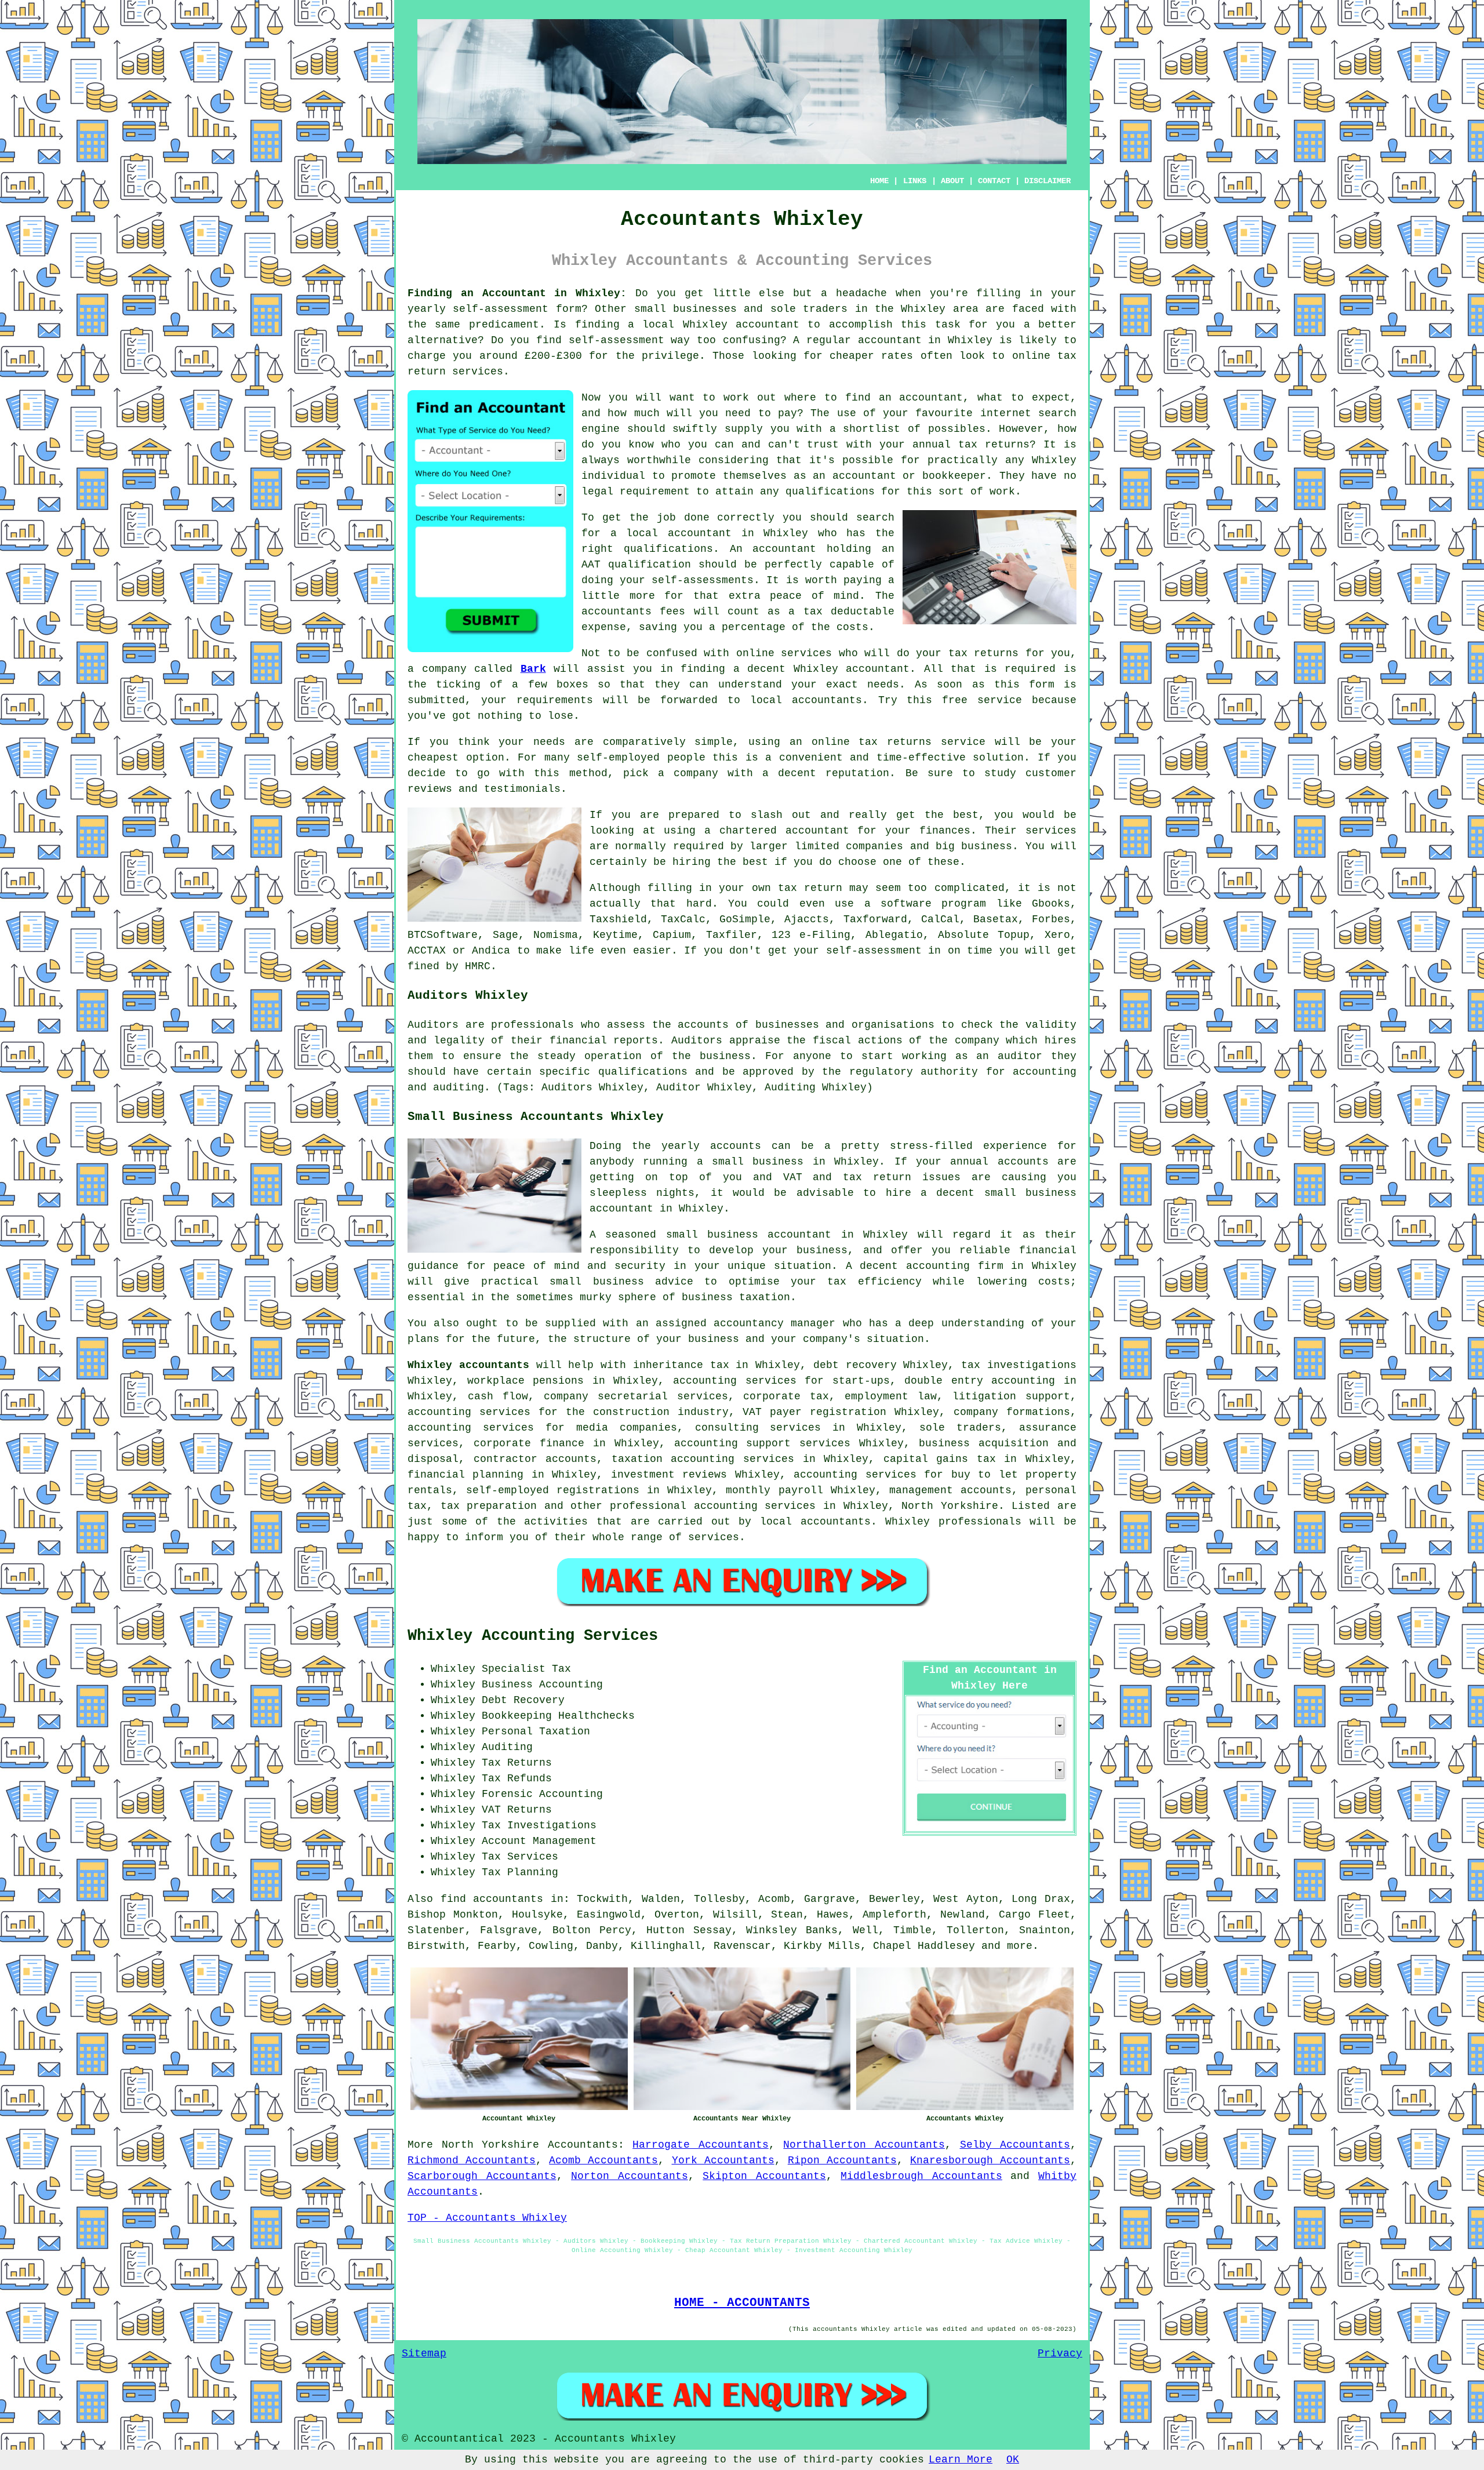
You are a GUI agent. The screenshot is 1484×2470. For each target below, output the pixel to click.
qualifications (830, 492)
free (955, 700)
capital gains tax (940, 1459)
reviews (430, 789)
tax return (810, 888)
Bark (533, 669)
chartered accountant (784, 831)
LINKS (915, 181)
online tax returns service (899, 742)
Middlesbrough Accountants (921, 2176)
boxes (572, 685)
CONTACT (994, 181)
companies (874, 846)
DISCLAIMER (1047, 181)
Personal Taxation (536, 1731)
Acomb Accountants (603, 2160)
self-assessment (501, 309)
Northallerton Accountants (864, 2145)
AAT (591, 565)
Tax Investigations (539, 1825)
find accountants (492, 1899)
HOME (879, 181)
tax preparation (489, 1506)
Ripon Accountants (842, 2160)
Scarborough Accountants (482, 2176)
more (1020, 1946)
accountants (827, 700)
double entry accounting (980, 1381)
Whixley (923, 309)
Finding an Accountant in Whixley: (517, 293)
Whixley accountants (468, 1365)
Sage (505, 935)
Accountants (583, 2145)
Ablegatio (894, 935)
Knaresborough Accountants (990, 2160)
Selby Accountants (1015, 2145)
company (696, 773)
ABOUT (952, 181)
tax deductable (849, 612)
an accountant (921, 398)
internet (1006, 413)
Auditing (507, 1747)
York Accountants (723, 2160)
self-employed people (641, 758)
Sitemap (424, 2353)
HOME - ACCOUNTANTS (742, 2302)
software (906, 904)
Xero (1057, 935)
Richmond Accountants (472, 2160)
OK (1013, 2460)
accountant (768, 325)
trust (823, 445)
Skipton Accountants (764, 2176)
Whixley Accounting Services (533, 1636)
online (1031, 356)
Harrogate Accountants (701, 2145)
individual (613, 476)
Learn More (961, 2460)
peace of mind (814, 596)
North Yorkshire (491, 2145)
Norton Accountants (630, 2176)
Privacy (1060, 2353)
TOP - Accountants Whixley (487, 2218)
